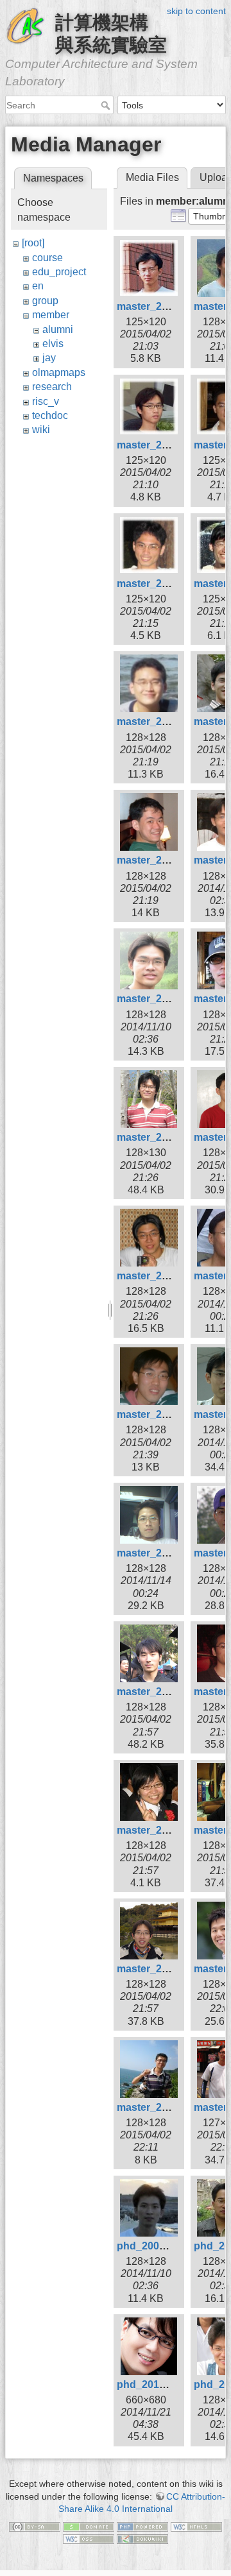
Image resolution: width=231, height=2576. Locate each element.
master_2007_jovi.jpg (168, 1553)
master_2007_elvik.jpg (171, 1414)
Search (107, 105)
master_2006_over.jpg (170, 1137)
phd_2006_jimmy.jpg (167, 2246)
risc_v (46, 401)
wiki (41, 430)
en (38, 286)
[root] (33, 243)
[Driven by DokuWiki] (142, 2539)
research (52, 387)
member (51, 315)
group (45, 301)
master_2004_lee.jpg (167, 860)
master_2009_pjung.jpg (174, 2107)
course (47, 258)
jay (49, 358)
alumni (58, 329)
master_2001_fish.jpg (169, 306)
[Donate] (89, 2526)
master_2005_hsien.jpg (173, 999)
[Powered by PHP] (142, 2526)
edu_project (59, 272)
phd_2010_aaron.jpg (167, 2384)
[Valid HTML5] (196, 2526)
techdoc (50, 415)
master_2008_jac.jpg (167, 1830)
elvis (53, 344)
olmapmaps (59, 372)
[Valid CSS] (89, 2539)
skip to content (196, 11)
